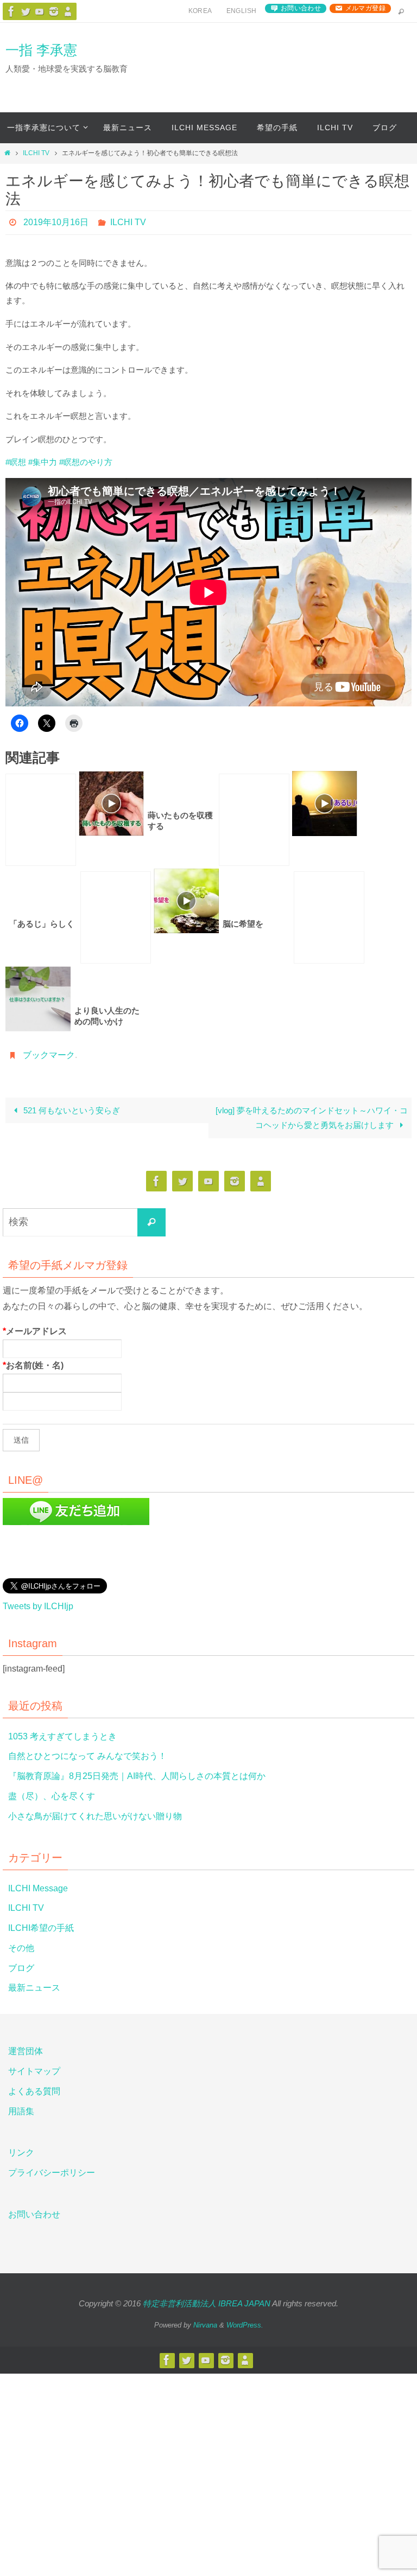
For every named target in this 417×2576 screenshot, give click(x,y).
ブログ (21, 1967)
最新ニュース (34, 1987)
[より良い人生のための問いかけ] (329, 917)
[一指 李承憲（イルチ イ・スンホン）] (11, 11)
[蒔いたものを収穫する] (41, 819)
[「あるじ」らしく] (254, 819)
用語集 (21, 2110)
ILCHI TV (36, 153)
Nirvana (205, 2325)
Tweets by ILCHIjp (38, 1606)
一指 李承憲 (41, 50)
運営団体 (26, 2051)
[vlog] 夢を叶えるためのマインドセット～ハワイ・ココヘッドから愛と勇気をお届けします (312, 1117)
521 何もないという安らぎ (71, 1110)
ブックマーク (49, 1055)
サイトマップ (34, 2071)
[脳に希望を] (116, 917)
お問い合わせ (301, 8)
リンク (21, 2152)
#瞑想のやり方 (86, 462)
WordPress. (245, 2325)
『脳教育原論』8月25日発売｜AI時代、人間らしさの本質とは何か (137, 1775)
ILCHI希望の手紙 (41, 1927)
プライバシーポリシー (52, 2172)
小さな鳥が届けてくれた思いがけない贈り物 (95, 1815)
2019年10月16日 (56, 222)
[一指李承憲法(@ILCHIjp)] (26, 11)
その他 (21, 1947)
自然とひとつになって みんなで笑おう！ (87, 1755)
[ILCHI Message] (40, 11)
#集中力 (43, 462)
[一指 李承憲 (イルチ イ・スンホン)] (54, 11)
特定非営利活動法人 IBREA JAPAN (207, 2303)
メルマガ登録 (365, 8)
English (242, 11)
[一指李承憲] (68, 11)
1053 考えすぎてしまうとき (62, 1735)
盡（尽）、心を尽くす (52, 1796)
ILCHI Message (38, 1887)
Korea (200, 11)
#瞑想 (16, 462)
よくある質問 (34, 2091)
